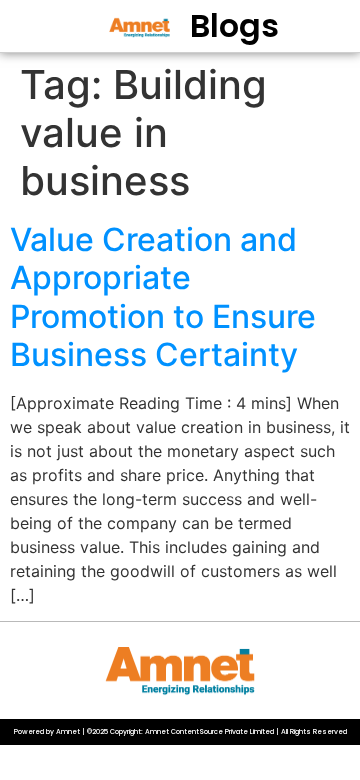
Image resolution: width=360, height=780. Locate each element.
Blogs (234, 25)
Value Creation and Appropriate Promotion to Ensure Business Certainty (163, 297)
